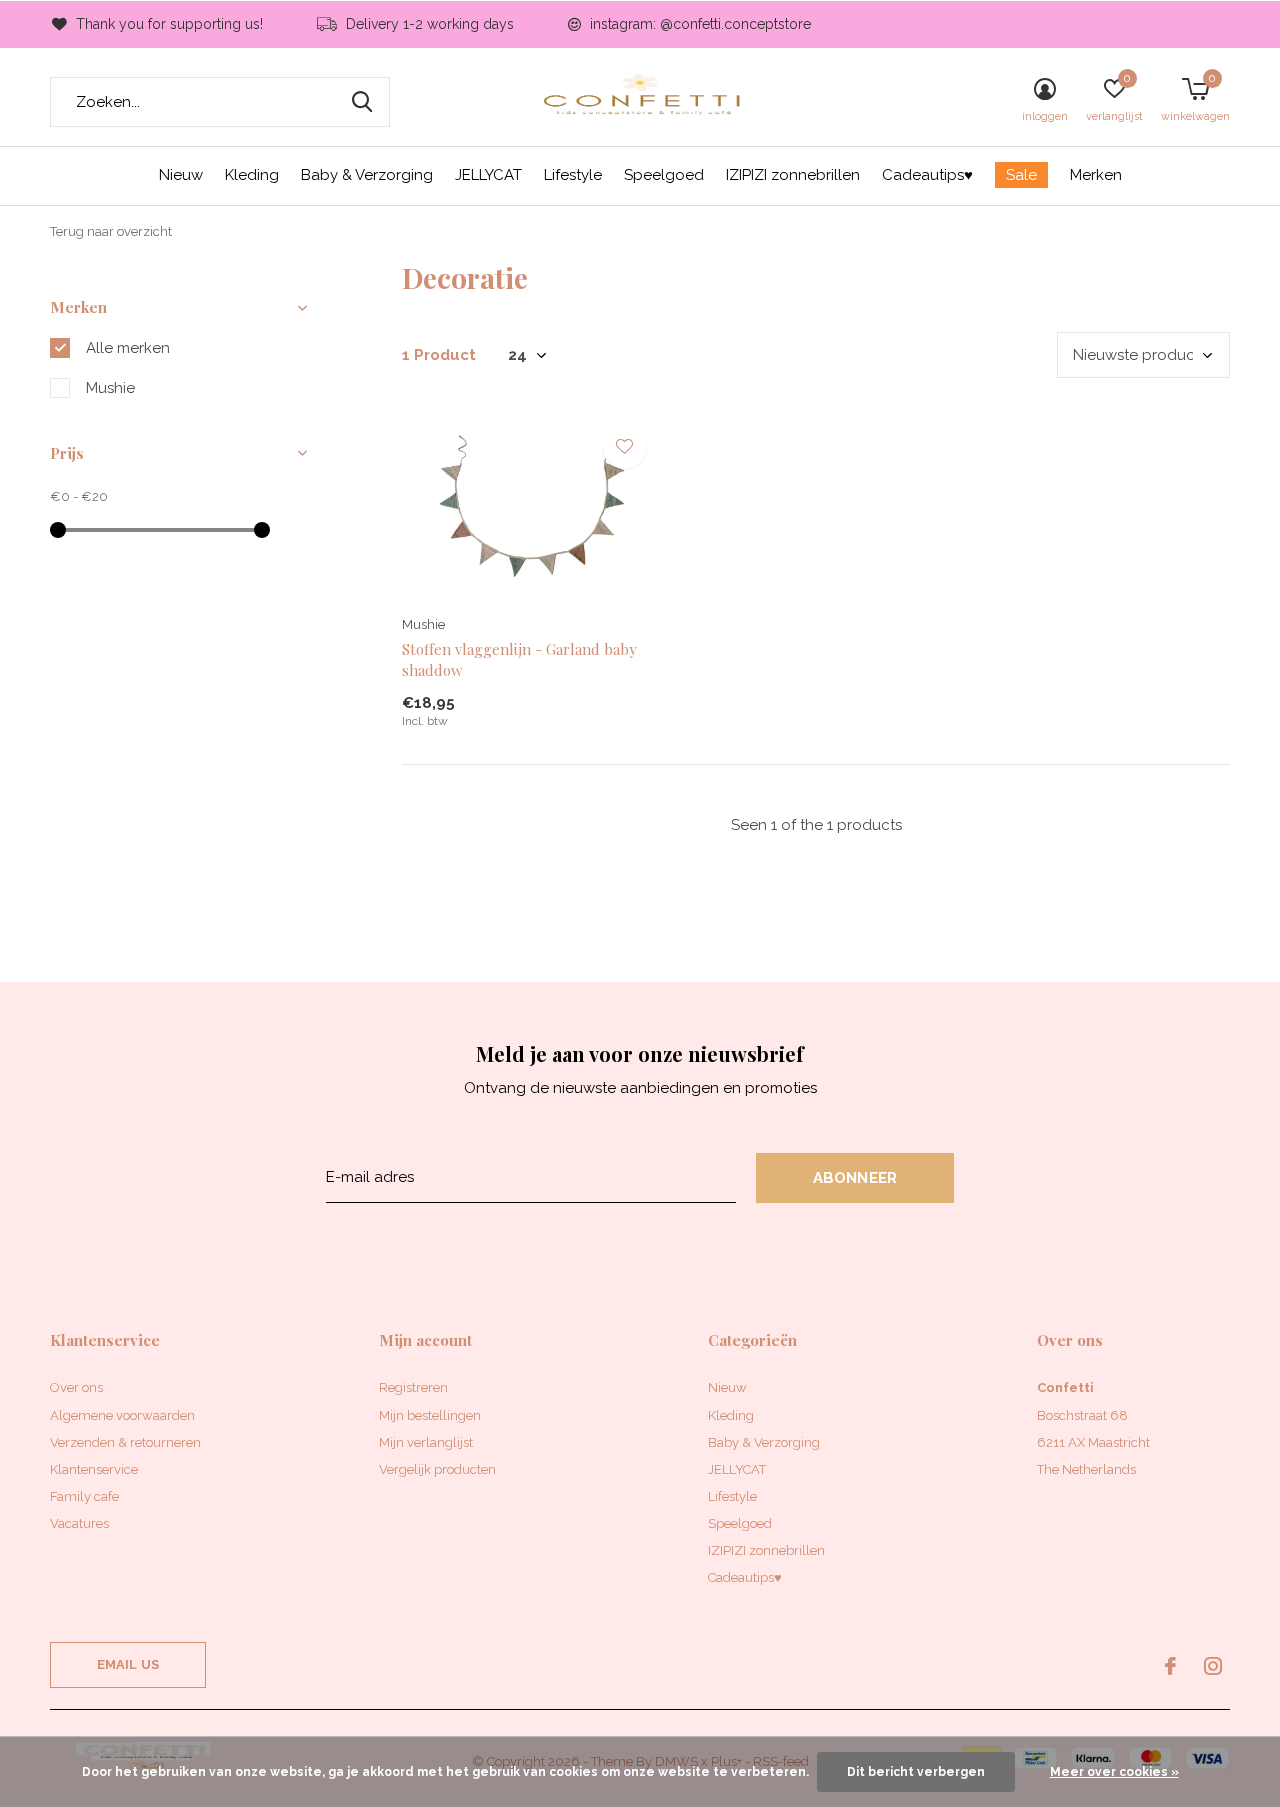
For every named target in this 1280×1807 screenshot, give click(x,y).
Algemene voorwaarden (122, 1415)
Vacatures (79, 1523)
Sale (1021, 175)
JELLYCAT (488, 175)
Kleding (252, 175)
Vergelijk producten (437, 1469)
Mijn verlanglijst (426, 1442)
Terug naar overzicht (111, 231)
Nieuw (181, 175)
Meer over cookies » (1114, 1772)
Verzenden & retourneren (125, 1442)
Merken (1096, 175)
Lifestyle (573, 175)
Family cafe (84, 1496)
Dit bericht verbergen (916, 1772)
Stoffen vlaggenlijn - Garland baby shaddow (519, 659)
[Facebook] (1170, 1666)
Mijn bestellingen (430, 1415)
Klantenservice (94, 1469)
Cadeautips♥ (927, 175)
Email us (128, 1664)
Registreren (413, 1387)
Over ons (76, 1387)
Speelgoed (664, 175)
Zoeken (362, 102)
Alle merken (128, 348)
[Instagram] (1213, 1666)
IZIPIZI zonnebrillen (793, 175)
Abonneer (855, 1178)
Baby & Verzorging (367, 175)
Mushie (110, 388)
